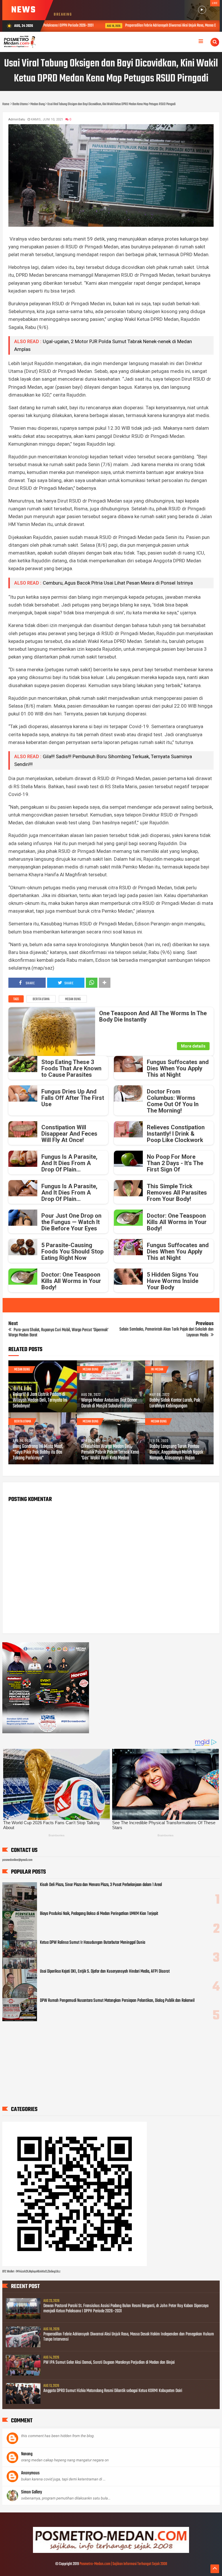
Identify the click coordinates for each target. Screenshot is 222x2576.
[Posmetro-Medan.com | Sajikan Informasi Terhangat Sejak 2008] (111, 2552)
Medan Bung (73, 999)
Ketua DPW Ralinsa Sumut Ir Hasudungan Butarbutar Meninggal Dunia (92, 1943)
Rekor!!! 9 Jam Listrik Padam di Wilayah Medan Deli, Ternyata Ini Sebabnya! (40, 1400)
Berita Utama (41, 999)
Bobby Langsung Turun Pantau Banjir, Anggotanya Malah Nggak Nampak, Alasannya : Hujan (176, 1452)
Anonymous (30, 2473)
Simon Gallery (32, 2492)
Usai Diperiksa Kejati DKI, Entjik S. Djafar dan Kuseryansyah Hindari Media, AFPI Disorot (105, 1971)
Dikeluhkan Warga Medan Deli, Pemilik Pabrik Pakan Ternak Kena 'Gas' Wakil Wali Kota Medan (110, 1452)
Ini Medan (157, 1370)
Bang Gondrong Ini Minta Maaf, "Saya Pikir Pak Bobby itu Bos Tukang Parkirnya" (38, 1452)
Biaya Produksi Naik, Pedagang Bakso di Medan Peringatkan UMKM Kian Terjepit (99, 1914)
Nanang (27, 2454)
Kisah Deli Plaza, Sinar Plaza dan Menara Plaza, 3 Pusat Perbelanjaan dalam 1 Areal (101, 1885)
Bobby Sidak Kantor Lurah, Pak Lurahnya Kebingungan (175, 1403)
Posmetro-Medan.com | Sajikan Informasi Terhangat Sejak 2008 (123, 2564)
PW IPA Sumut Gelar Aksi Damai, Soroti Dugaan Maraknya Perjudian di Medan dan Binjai (109, 2363)
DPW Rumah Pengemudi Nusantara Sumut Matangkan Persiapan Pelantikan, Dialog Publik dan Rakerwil (117, 2001)
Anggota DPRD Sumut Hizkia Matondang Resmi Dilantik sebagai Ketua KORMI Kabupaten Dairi (113, 2391)
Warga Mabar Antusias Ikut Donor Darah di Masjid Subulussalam (109, 1403)
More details (193, 1046)
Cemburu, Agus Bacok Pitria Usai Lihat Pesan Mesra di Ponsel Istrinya (118, 583)
